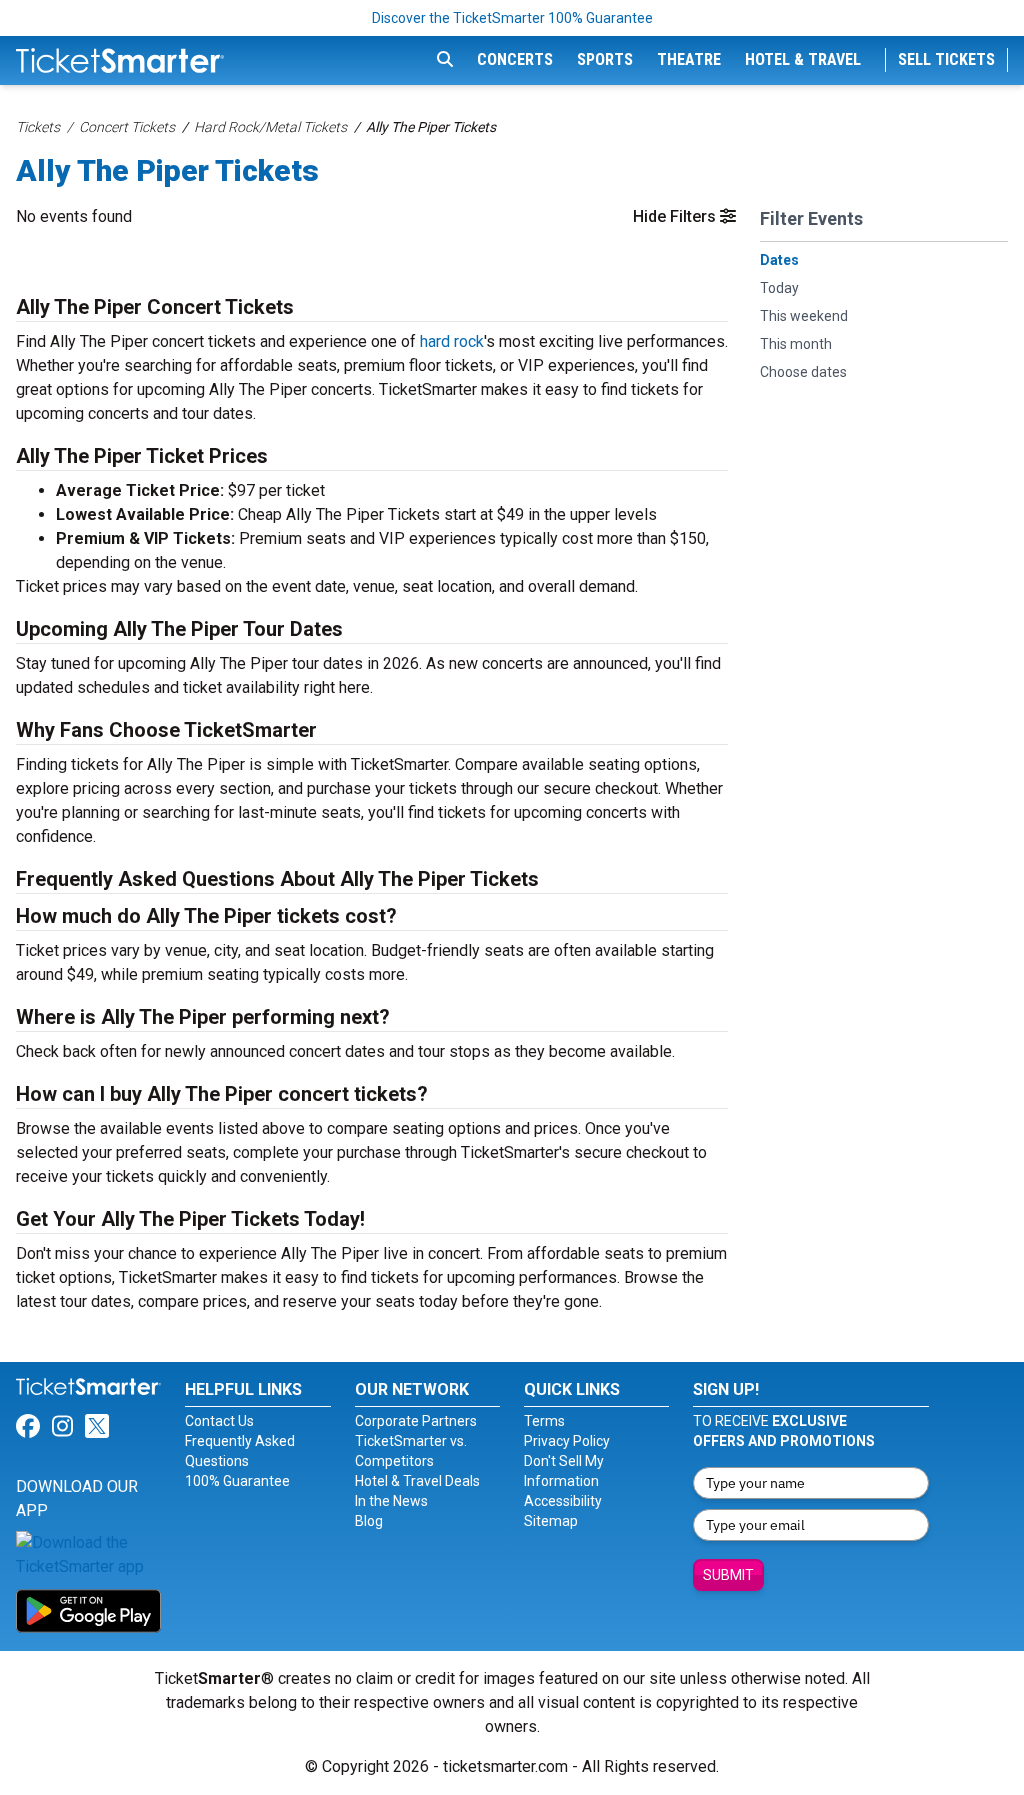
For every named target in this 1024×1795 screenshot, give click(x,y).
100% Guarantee (237, 1481)
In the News (391, 1501)
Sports (605, 59)
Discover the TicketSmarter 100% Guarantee (512, 18)
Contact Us (219, 1421)
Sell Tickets (946, 59)
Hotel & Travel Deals (417, 1481)
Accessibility (563, 1501)
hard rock (452, 341)
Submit (728, 1575)
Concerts (515, 59)
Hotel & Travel (803, 59)
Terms (544, 1421)
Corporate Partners (416, 1421)
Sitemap (551, 1521)
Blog (369, 1521)
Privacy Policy (567, 1441)
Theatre (689, 59)
